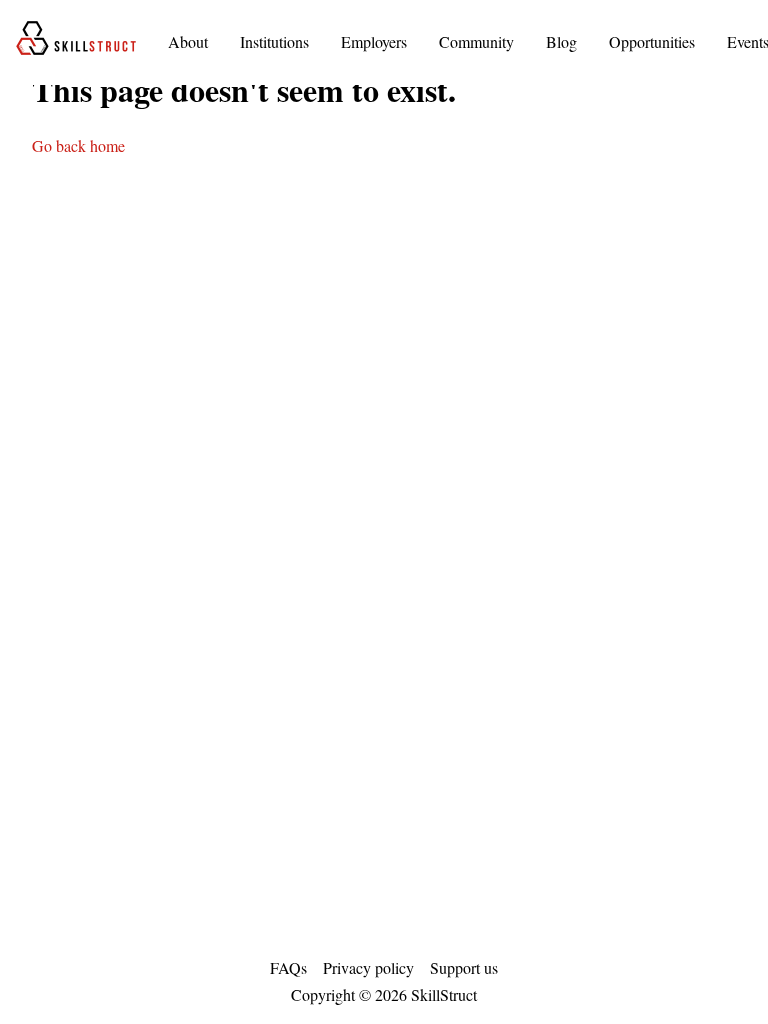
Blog (561, 41)
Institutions (274, 41)
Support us (464, 967)
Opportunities (652, 41)
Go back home (78, 145)
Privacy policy (368, 967)
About (188, 41)
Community (476, 41)
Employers (374, 41)
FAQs (288, 967)
